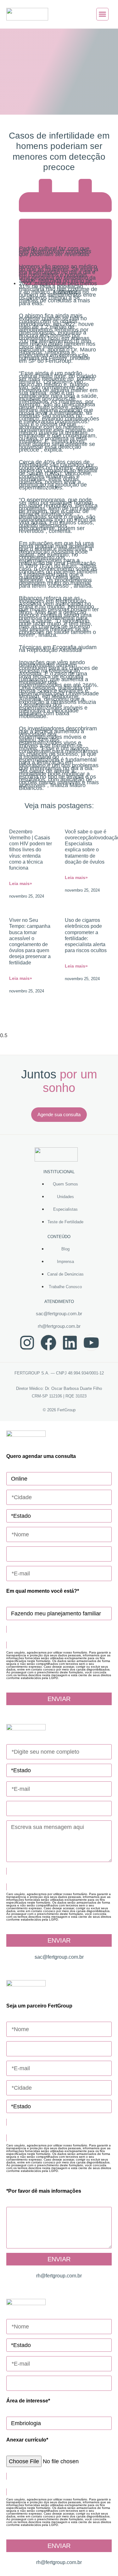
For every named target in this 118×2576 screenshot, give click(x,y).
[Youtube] (91, 1343)
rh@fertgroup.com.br (59, 1326)
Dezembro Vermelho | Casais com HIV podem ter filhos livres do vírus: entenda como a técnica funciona (31, 850)
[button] (103, 14)
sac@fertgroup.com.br (59, 1314)
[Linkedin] (70, 1343)
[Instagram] (27, 1343)
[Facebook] (48, 1343)
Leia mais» (21, 883)
